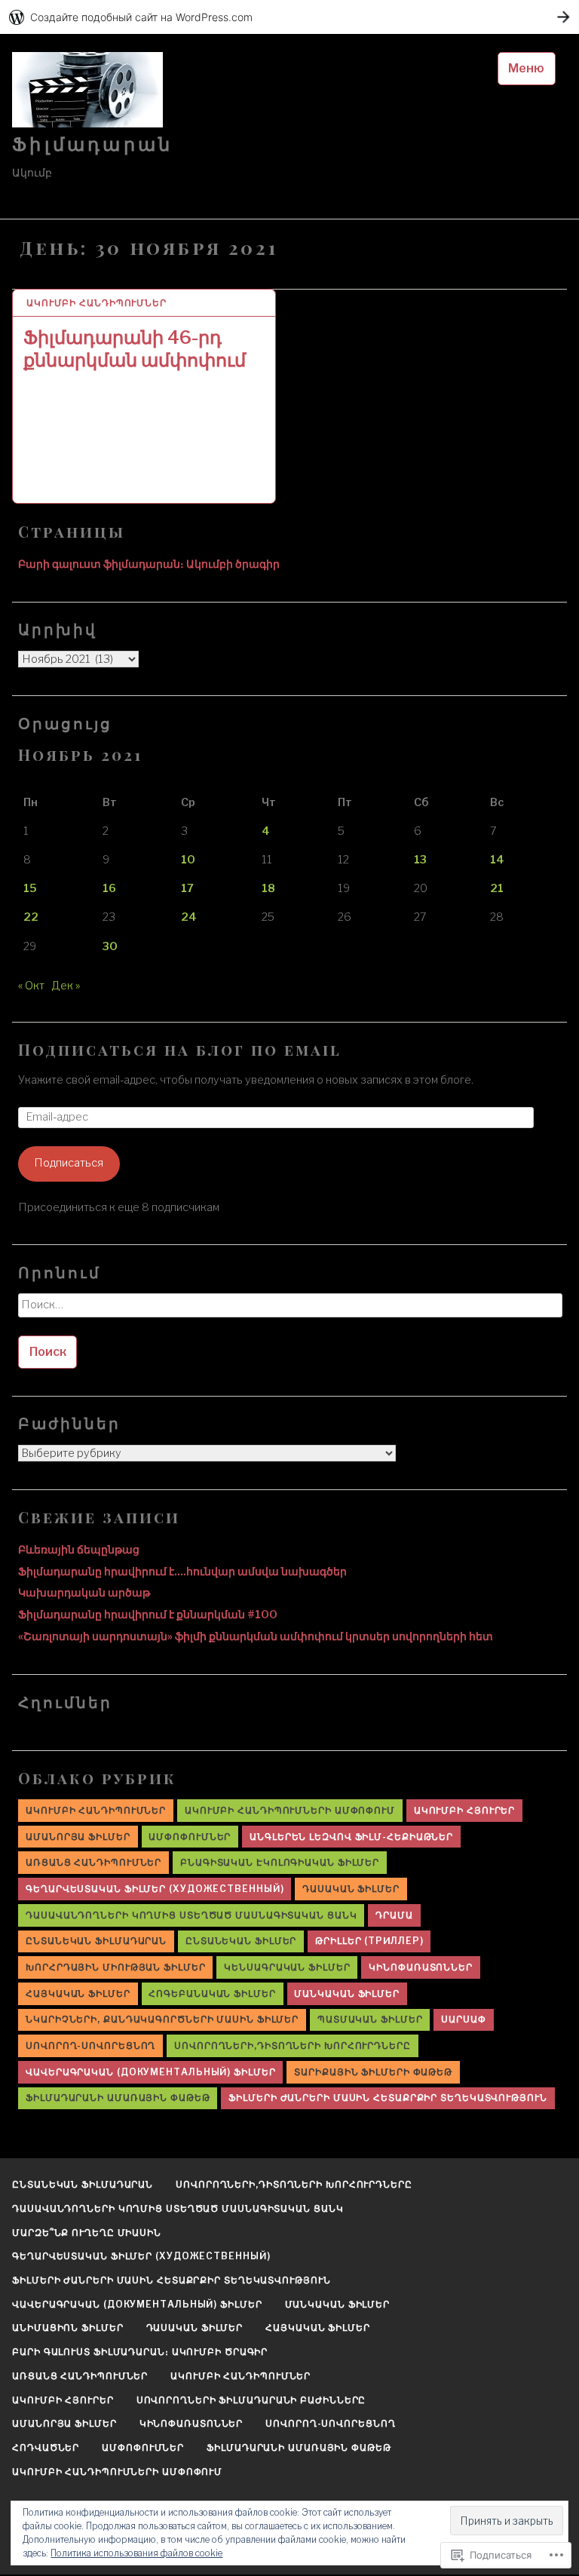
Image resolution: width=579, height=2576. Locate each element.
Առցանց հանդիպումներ (93, 1862)
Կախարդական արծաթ (84, 1593)
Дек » (66, 986)
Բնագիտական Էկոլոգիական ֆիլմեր (280, 1862)
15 (30, 888)
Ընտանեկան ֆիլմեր (241, 1941)
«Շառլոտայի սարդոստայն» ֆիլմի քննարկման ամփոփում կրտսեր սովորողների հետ (256, 1636)
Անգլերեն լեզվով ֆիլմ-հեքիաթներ (351, 1837)
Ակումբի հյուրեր (465, 1810)
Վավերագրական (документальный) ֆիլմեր (150, 2072)
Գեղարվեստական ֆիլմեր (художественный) (155, 1889)
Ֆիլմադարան (92, 144)
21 (497, 888)
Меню (526, 68)
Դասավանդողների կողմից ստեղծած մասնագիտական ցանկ (191, 1915)
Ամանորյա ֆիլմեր (78, 1837)
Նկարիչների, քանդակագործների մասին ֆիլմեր (162, 2019)
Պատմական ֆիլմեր (370, 2019)
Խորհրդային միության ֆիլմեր (115, 1967)
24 (189, 917)
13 (420, 860)
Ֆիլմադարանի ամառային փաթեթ (118, 2098)
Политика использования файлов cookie (136, 2553)
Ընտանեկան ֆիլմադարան (96, 1941)
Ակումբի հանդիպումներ (96, 303)
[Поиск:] (289, 1310)
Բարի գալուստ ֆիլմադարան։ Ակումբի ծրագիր (149, 564)
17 (187, 888)
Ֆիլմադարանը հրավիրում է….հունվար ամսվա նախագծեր (182, 1572)
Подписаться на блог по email (180, 1049)
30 (110, 946)
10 (188, 860)
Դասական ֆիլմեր (351, 1889)
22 (31, 917)
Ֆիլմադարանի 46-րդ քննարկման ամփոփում (135, 349)
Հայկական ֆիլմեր (78, 1993)
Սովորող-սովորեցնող (90, 2045)
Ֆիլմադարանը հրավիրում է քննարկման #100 (148, 1615)
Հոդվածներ (46, 2447)
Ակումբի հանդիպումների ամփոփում (290, 1810)
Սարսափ (463, 2019)
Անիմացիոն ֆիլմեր (67, 2328)
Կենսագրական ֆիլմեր (287, 1967)
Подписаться (69, 1163)
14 (497, 860)
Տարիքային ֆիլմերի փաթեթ (373, 2072)
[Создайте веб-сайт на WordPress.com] (289, 17)
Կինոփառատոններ (421, 1967)
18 (268, 888)
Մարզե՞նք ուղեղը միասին (87, 2233)
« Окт (31, 986)
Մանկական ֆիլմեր (347, 1993)
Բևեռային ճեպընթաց (79, 1550)
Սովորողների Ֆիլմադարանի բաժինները (251, 2400)
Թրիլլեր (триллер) (369, 1941)
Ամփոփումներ (190, 1837)
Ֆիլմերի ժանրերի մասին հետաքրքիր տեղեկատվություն (388, 2098)
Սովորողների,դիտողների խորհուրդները (293, 2045)
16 (109, 888)
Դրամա (394, 1915)
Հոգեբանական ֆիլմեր (212, 1993)
